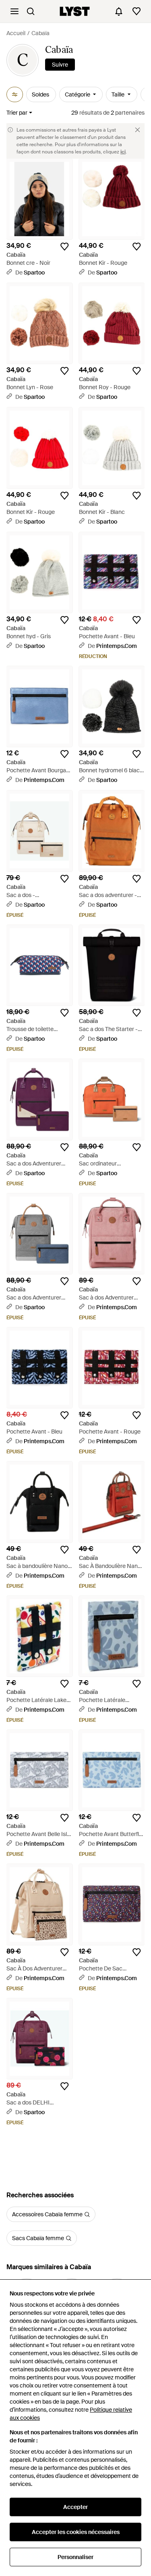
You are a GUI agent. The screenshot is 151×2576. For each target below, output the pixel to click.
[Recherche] (31, 11)
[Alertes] (119, 11)
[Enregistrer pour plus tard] (64, 247)
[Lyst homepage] (75, 11)
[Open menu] (14, 11)
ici (123, 152)
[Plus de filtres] (15, 94)
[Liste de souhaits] (137, 11)
